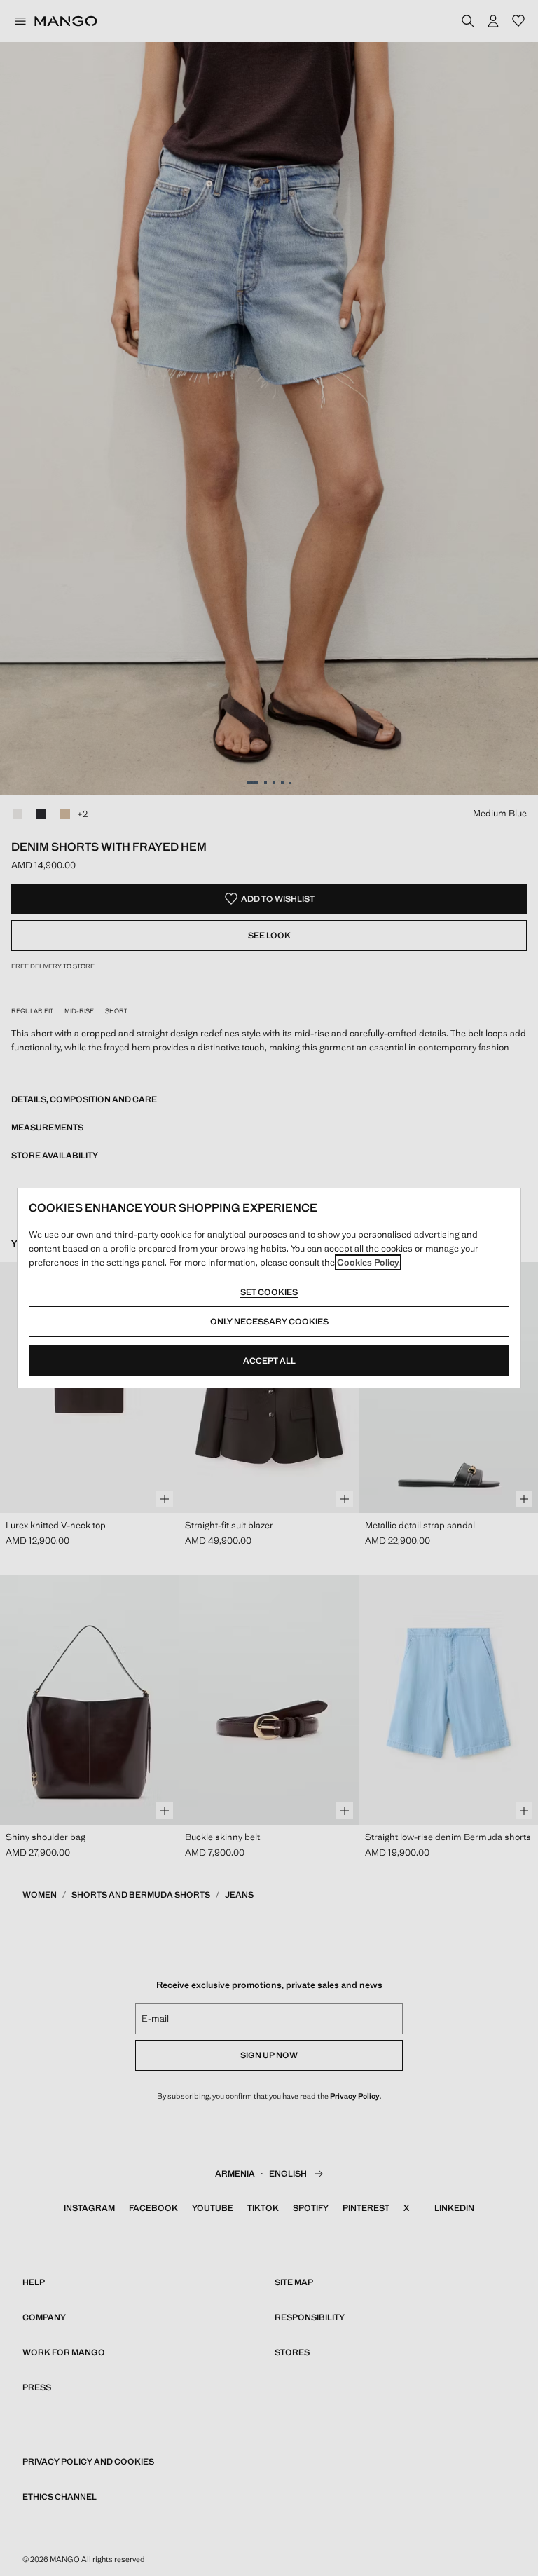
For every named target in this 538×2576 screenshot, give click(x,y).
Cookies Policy (368, 1262)
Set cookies (269, 1292)
